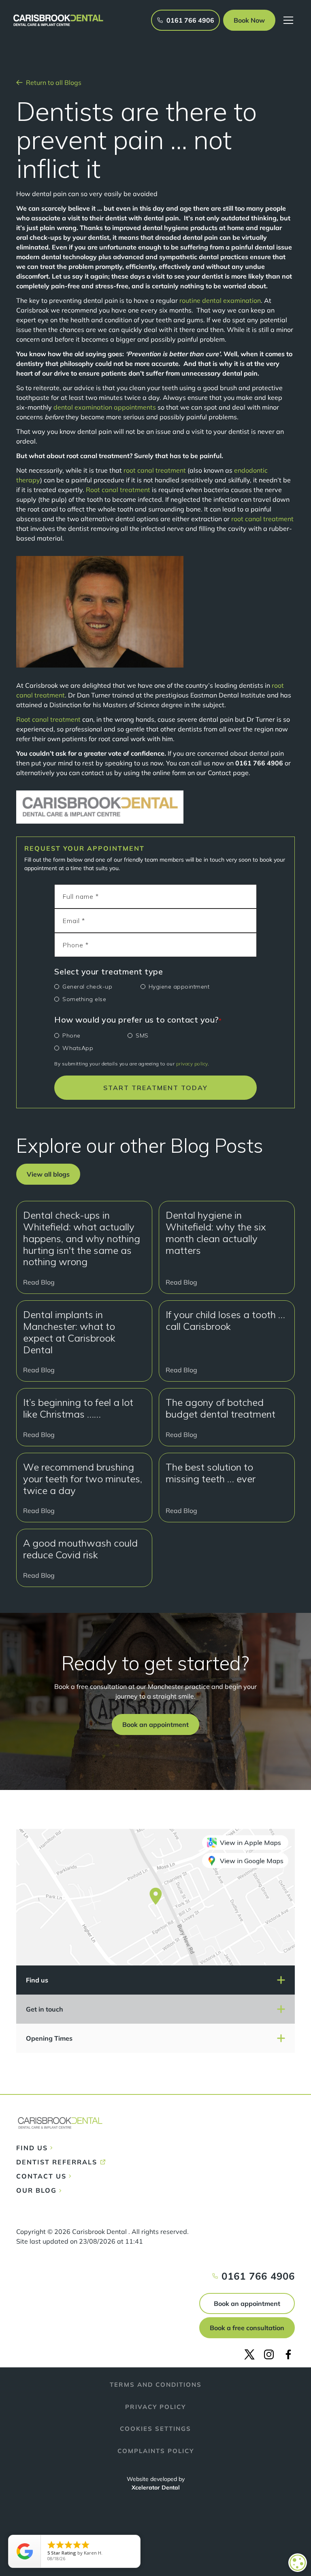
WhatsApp (78, 1048)
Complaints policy (156, 2451)
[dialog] (298, 2563)
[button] (249, 20)
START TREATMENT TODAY (155, 1088)
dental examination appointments (105, 407)
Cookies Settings (155, 2429)
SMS (142, 1035)
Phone (71, 1035)
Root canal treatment (118, 490)
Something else (84, 999)
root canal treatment (155, 470)
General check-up (87, 987)
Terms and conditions (156, 2385)
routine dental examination (220, 300)
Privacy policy (155, 2407)
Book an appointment (247, 2303)
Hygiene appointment (179, 987)
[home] (58, 20)
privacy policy (192, 1064)
